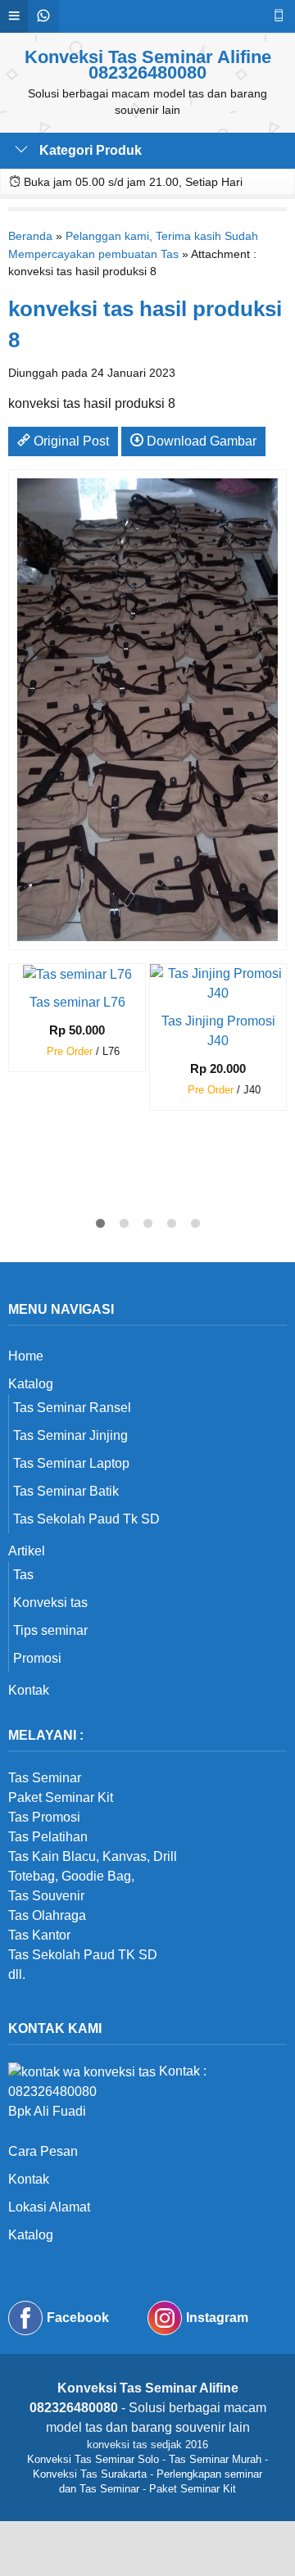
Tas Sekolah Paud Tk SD (86, 1519)
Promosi (37, 1658)
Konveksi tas (50, 1603)
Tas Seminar (45, 1778)
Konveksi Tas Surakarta (90, 2474)
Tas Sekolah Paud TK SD (83, 1955)
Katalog (31, 1384)
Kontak (29, 1690)
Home (26, 1356)
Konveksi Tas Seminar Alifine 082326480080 (148, 65)
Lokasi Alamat (49, 2207)
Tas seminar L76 (77, 1002)
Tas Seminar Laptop (71, 1463)
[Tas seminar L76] (77, 973)
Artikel (27, 1551)
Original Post (70, 441)
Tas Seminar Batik (66, 1491)
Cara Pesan (43, 2151)
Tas (23, 1575)
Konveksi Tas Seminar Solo (93, 2459)
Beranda (30, 236)
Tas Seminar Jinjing (70, 1435)
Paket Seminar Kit (193, 2489)
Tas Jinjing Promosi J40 (218, 1031)
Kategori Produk (89, 150)
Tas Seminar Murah (215, 2459)
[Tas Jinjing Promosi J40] (218, 982)
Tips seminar (50, 1630)
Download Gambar (200, 441)
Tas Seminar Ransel (72, 1408)
